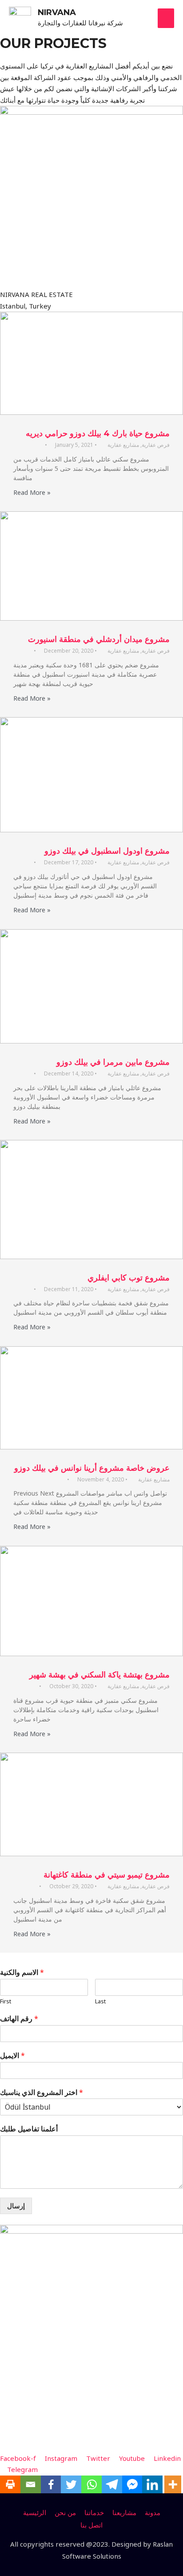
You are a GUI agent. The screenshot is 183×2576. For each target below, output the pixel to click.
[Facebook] (51, 2484)
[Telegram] (112, 2484)
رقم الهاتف (19, 2019)
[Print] (10, 2484)
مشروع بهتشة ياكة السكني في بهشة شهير (99, 1675)
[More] (173, 2484)
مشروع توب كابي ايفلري (129, 1278)
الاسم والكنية (22, 1972)
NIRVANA (57, 12)
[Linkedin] (152, 2484)
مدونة (153, 2512)
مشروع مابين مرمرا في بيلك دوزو (113, 1062)
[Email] (31, 2484)
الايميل (12, 2056)
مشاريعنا (124, 2512)
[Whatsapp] (91, 2484)
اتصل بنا (91, 2525)
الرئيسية (35, 2512)
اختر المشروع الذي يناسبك (42, 2092)
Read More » (32, 492)
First (6, 2001)
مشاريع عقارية (123, 445)
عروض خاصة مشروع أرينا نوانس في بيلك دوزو (92, 1468)
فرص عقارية (156, 445)
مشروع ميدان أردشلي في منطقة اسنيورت (99, 639)
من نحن (65, 2512)
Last (100, 2001)
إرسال (16, 2206)
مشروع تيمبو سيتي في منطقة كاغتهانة (107, 1875)
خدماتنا (94, 2512)
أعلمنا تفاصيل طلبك (29, 2129)
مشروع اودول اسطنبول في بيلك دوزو (107, 851)
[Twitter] (71, 2484)
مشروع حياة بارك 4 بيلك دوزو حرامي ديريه (98, 433)
